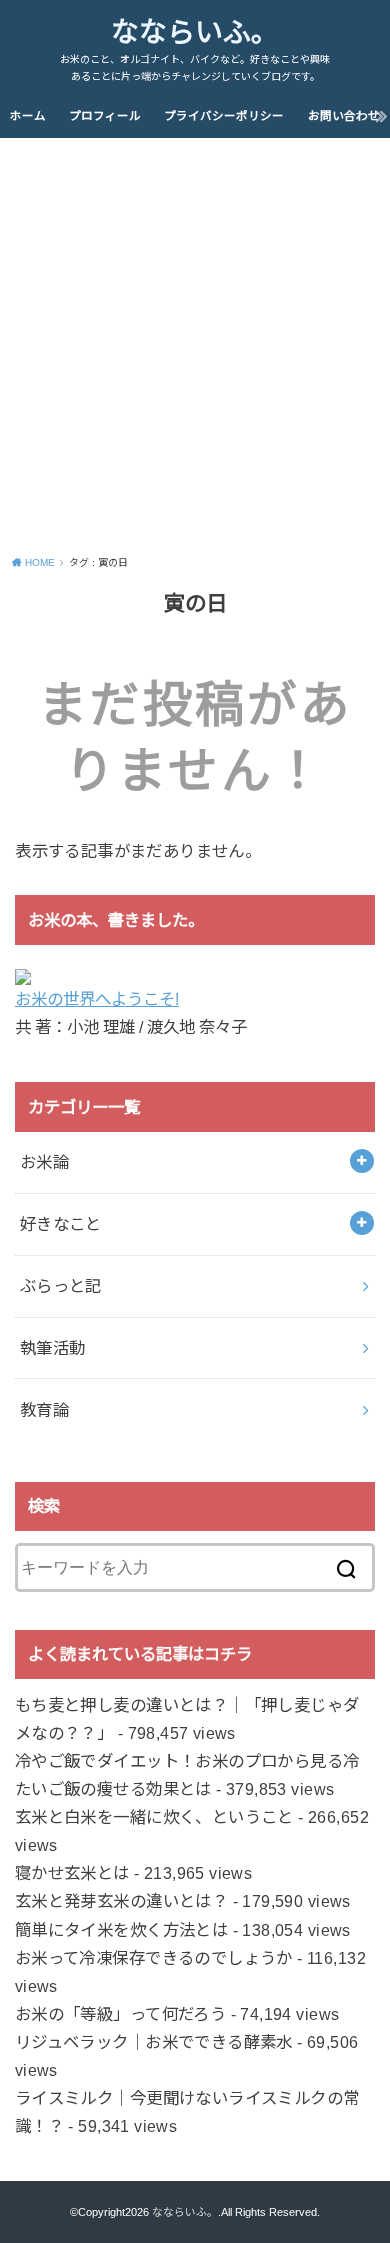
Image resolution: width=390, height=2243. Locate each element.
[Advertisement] (195, 343)
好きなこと (61, 1224)
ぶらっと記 (61, 1286)
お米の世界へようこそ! (97, 999)
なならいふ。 (195, 32)
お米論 (44, 1162)
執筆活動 (53, 1348)
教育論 (44, 1410)
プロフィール (105, 116)
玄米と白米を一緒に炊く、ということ (154, 1817)
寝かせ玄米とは (72, 1873)
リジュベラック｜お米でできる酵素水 (154, 2042)
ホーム (28, 116)
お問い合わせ (344, 116)
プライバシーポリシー (224, 116)
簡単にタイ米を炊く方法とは (121, 1930)
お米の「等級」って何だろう (120, 2014)
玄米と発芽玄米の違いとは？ (121, 1901)
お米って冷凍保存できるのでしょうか (154, 1958)
